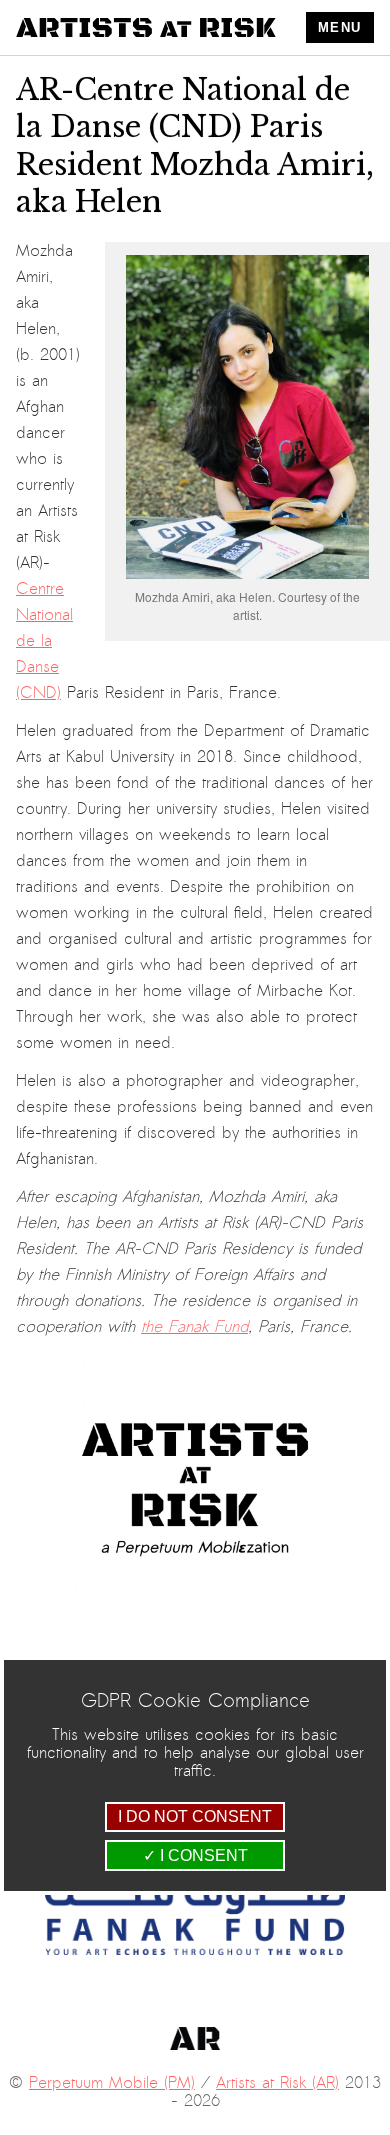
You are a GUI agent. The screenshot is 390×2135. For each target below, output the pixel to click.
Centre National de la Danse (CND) (44, 641)
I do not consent (195, 1816)
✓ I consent (195, 1855)
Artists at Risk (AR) (277, 2083)
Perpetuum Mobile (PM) (112, 2083)
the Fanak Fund (194, 1327)
